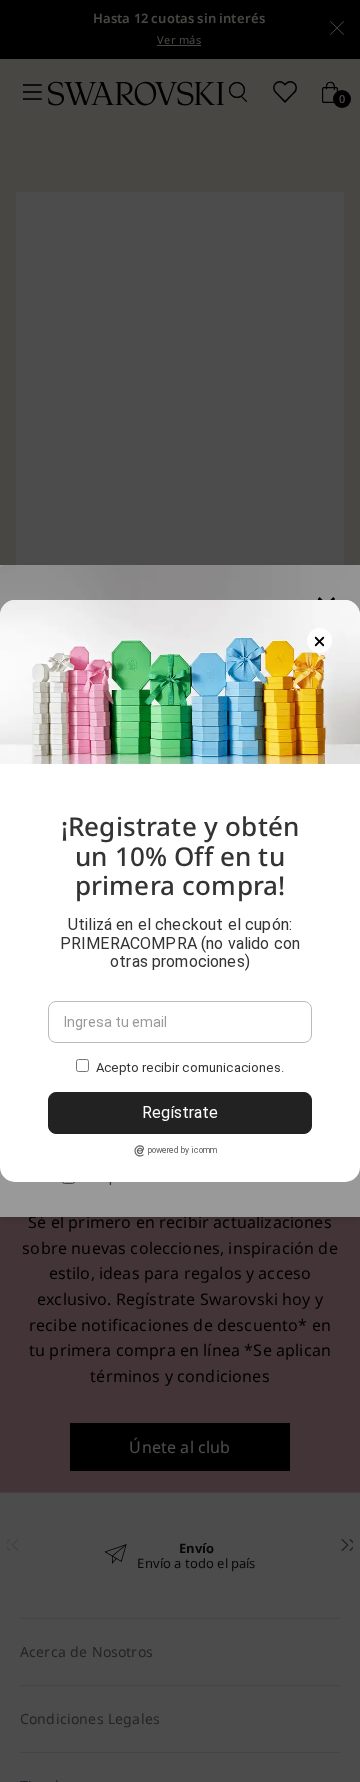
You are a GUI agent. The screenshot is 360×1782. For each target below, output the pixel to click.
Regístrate (180, 1112)
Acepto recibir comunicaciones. (190, 1068)
